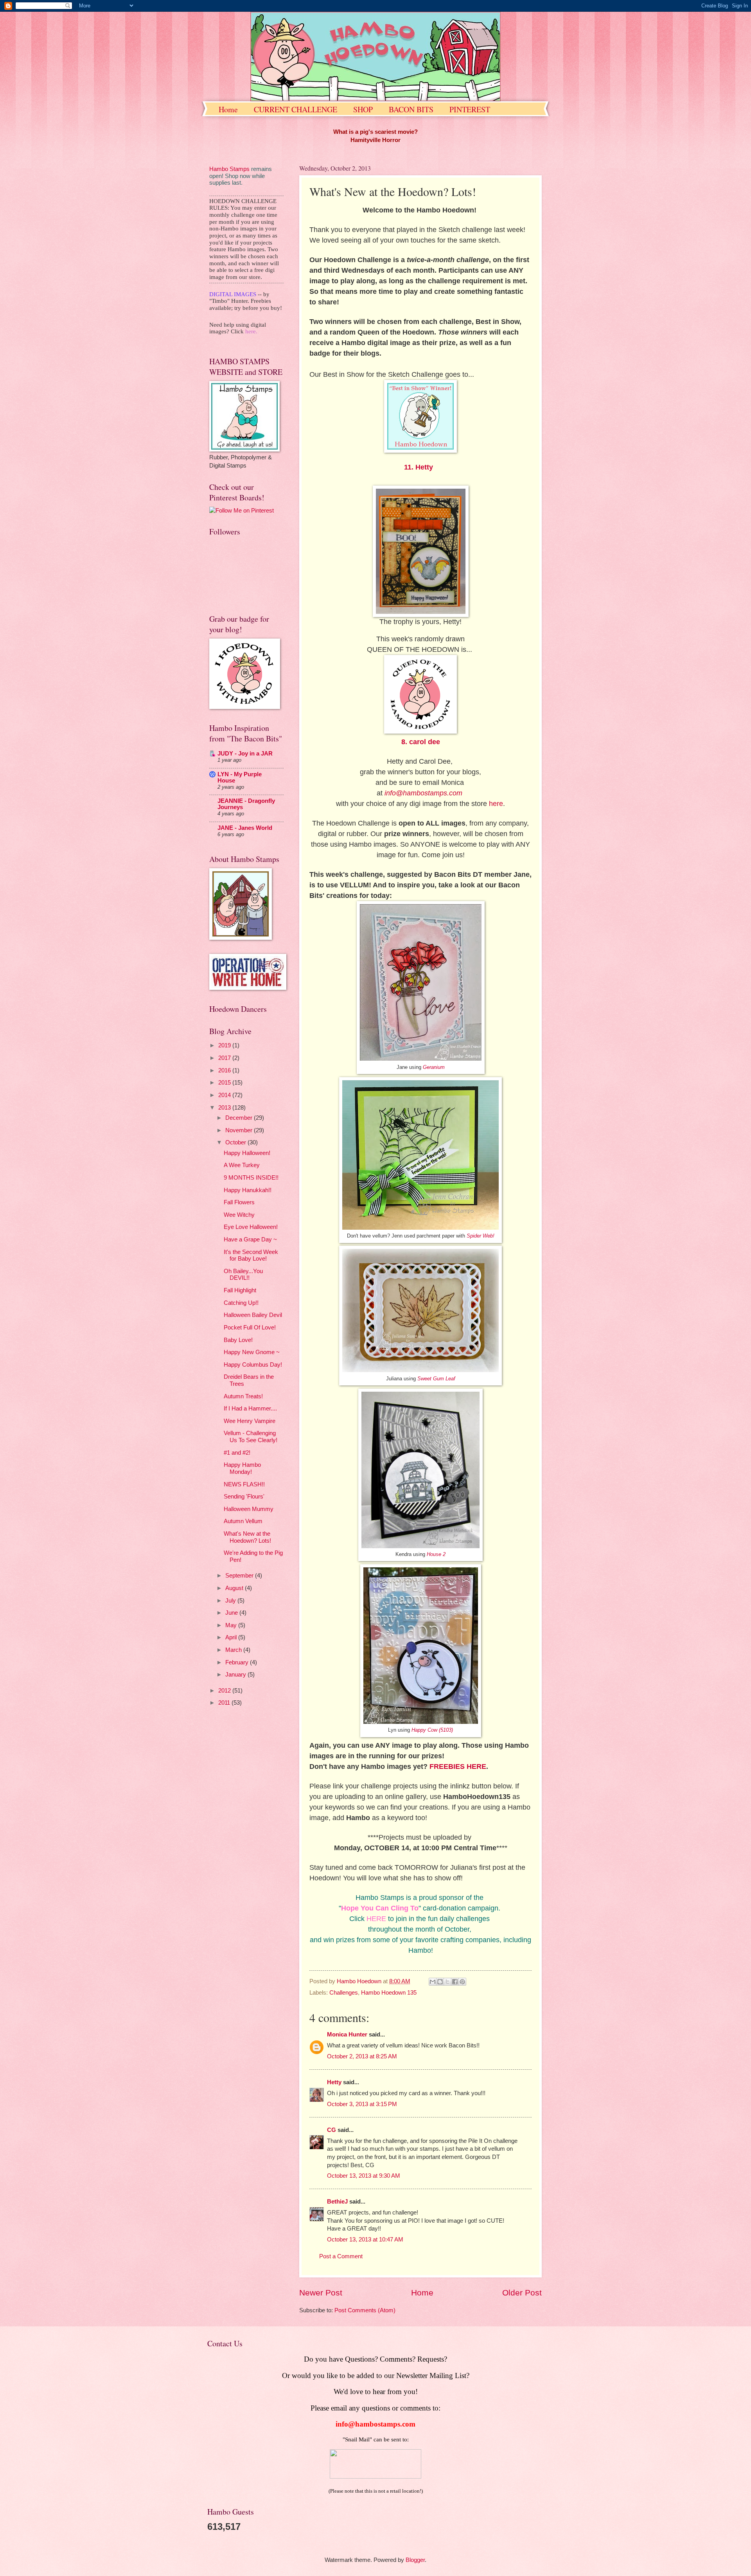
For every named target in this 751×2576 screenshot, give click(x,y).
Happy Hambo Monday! (242, 1468)
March (234, 1650)
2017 (225, 1058)
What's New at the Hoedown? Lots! (247, 1537)
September (240, 1576)
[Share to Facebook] (455, 1982)
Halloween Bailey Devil (253, 1315)
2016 (225, 1070)
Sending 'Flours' (244, 1497)
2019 (225, 1045)
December (240, 1118)
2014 (225, 1095)
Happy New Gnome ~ (252, 1352)
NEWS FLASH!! (244, 1484)
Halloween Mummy (249, 1509)
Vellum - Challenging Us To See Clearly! (251, 1437)
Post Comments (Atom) (365, 2310)
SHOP (363, 109)
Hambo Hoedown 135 (389, 1993)
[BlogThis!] (440, 1982)
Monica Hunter (347, 2035)
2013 (225, 1108)
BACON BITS (411, 109)
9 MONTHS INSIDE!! (251, 1178)
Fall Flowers (239, 1202)
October (236, 1142)
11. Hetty (419, 467)
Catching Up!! (241, 1303)
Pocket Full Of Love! (250, 1328)
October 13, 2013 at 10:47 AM (365, 2240)
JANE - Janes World (245, 828)
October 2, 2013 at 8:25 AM (362, 2056)
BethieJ (337, 2202)
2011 (225, 1703)
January (236, 1675)
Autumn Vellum (243, 1521)
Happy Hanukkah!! (248, 1190)
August (235, 1588)
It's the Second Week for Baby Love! (251, 1256)
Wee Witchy (239, 1215)
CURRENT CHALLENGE (296, 109)
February (238, 1662)
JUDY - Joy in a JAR (245, 754)
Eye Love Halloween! (251, 1227)
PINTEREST (470, 109)
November (240, 1130)
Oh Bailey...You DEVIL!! (243, 1275)
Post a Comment (341, 2256)
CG (331, 2130)
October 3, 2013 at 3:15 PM (362, 2104)
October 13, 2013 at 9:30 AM (364, 2176)
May (232, 1625)
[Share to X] (447, 1982)
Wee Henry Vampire (250, 1421)
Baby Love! (238, 1340)
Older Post (522, 2293)
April (232, 1637)
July (231, 1601)
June (232, 1613)
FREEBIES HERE (458, 1767)
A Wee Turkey (242, 1165)
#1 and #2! (237, 1453)
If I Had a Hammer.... (250, 1409)
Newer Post (321, 2293)
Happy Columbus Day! (253, 1365)
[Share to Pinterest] (462, 1982)
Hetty (334, 2082)
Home (228, 109)
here (496, 804)
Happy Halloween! (247, 1153)
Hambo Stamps (229, 169)
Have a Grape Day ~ (250, 1239)
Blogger (415, 2560)
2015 (225, 1083)
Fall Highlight (240, 1290)
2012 (225, 1691)
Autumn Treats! (243, 1396)
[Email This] (433, 1982)
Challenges (344, 1993)
